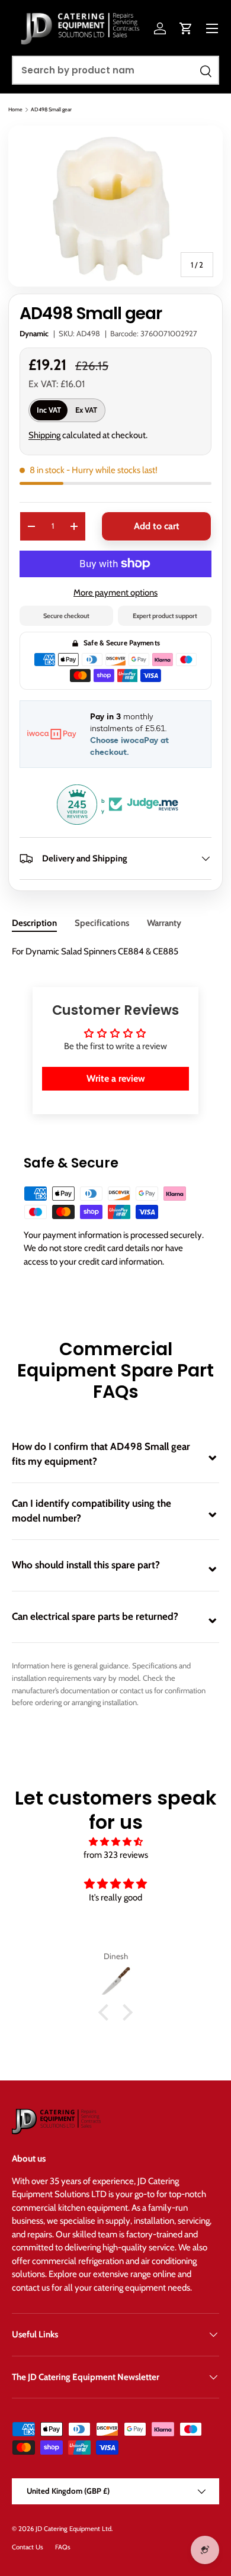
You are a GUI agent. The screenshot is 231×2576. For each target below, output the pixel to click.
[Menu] (212, 28)
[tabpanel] (115, 952)
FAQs (63, 2547)
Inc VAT (49, 410)
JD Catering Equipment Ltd (73, 2529)
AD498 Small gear (51, 109)
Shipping (44, 435)
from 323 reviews (116, 1855)
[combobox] (115, 70)
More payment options (115, 593)
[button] (186, 28)
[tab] (34, 923)
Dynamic (34, 333)
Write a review (116, 1078)
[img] (115, 1842)
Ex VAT (86, 410)
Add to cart (157, 526)
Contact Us (28, 2547)
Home (15, 109)
